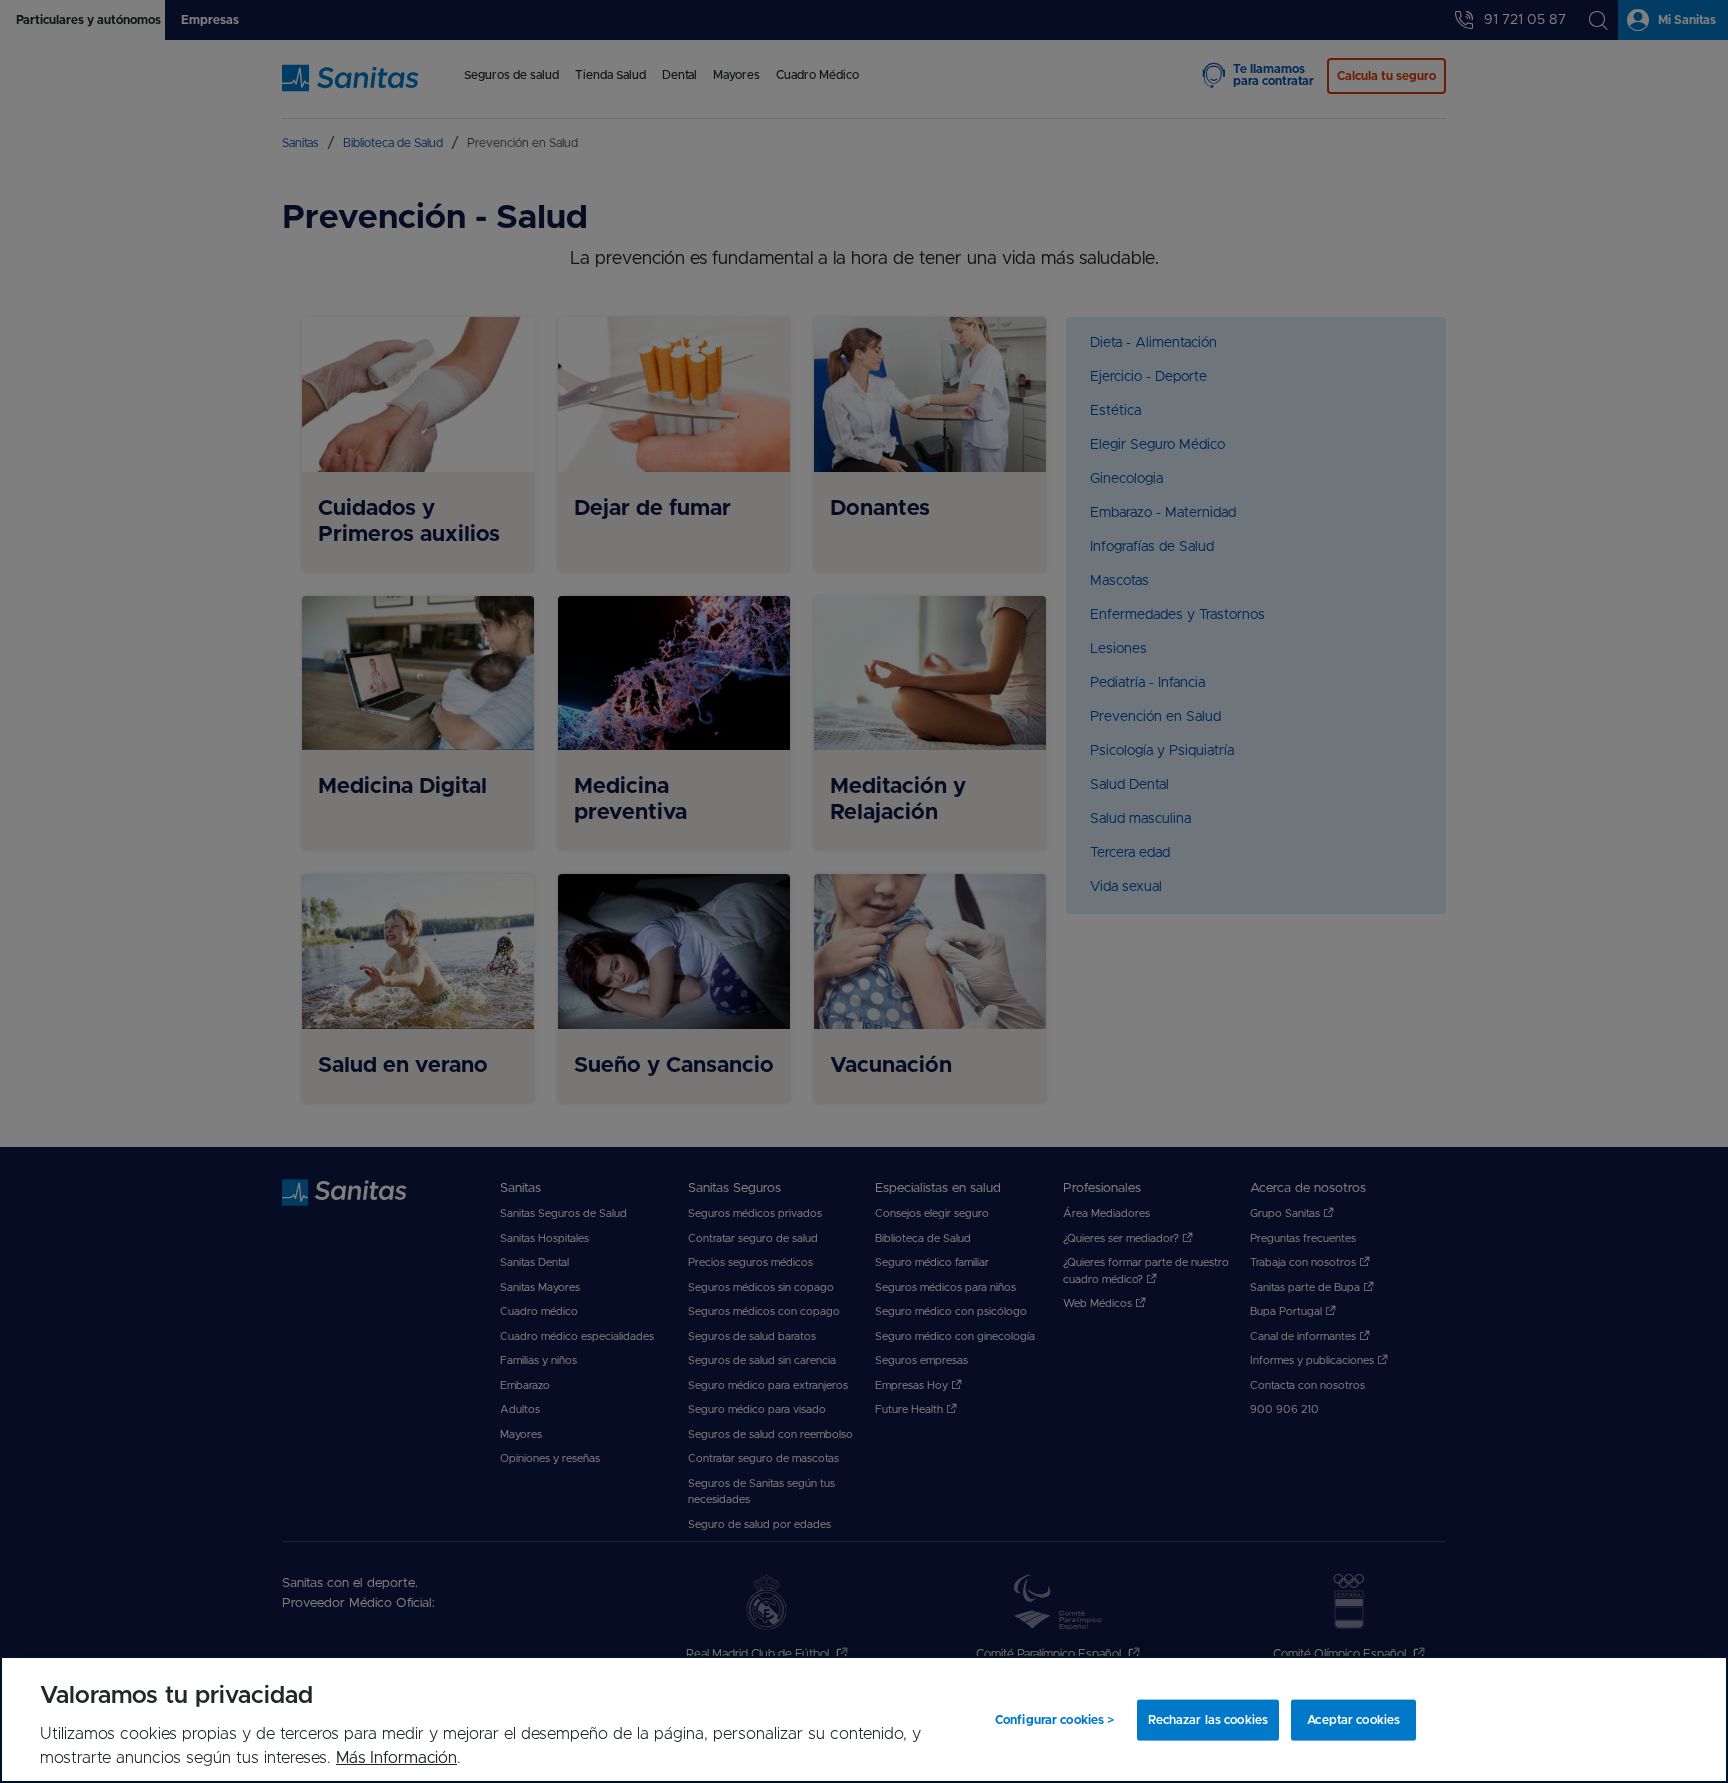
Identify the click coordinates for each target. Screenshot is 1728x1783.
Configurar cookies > (1054, 1720)
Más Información (396, 1758)
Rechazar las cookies (1208, 1720)
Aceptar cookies (1353, 1720)
